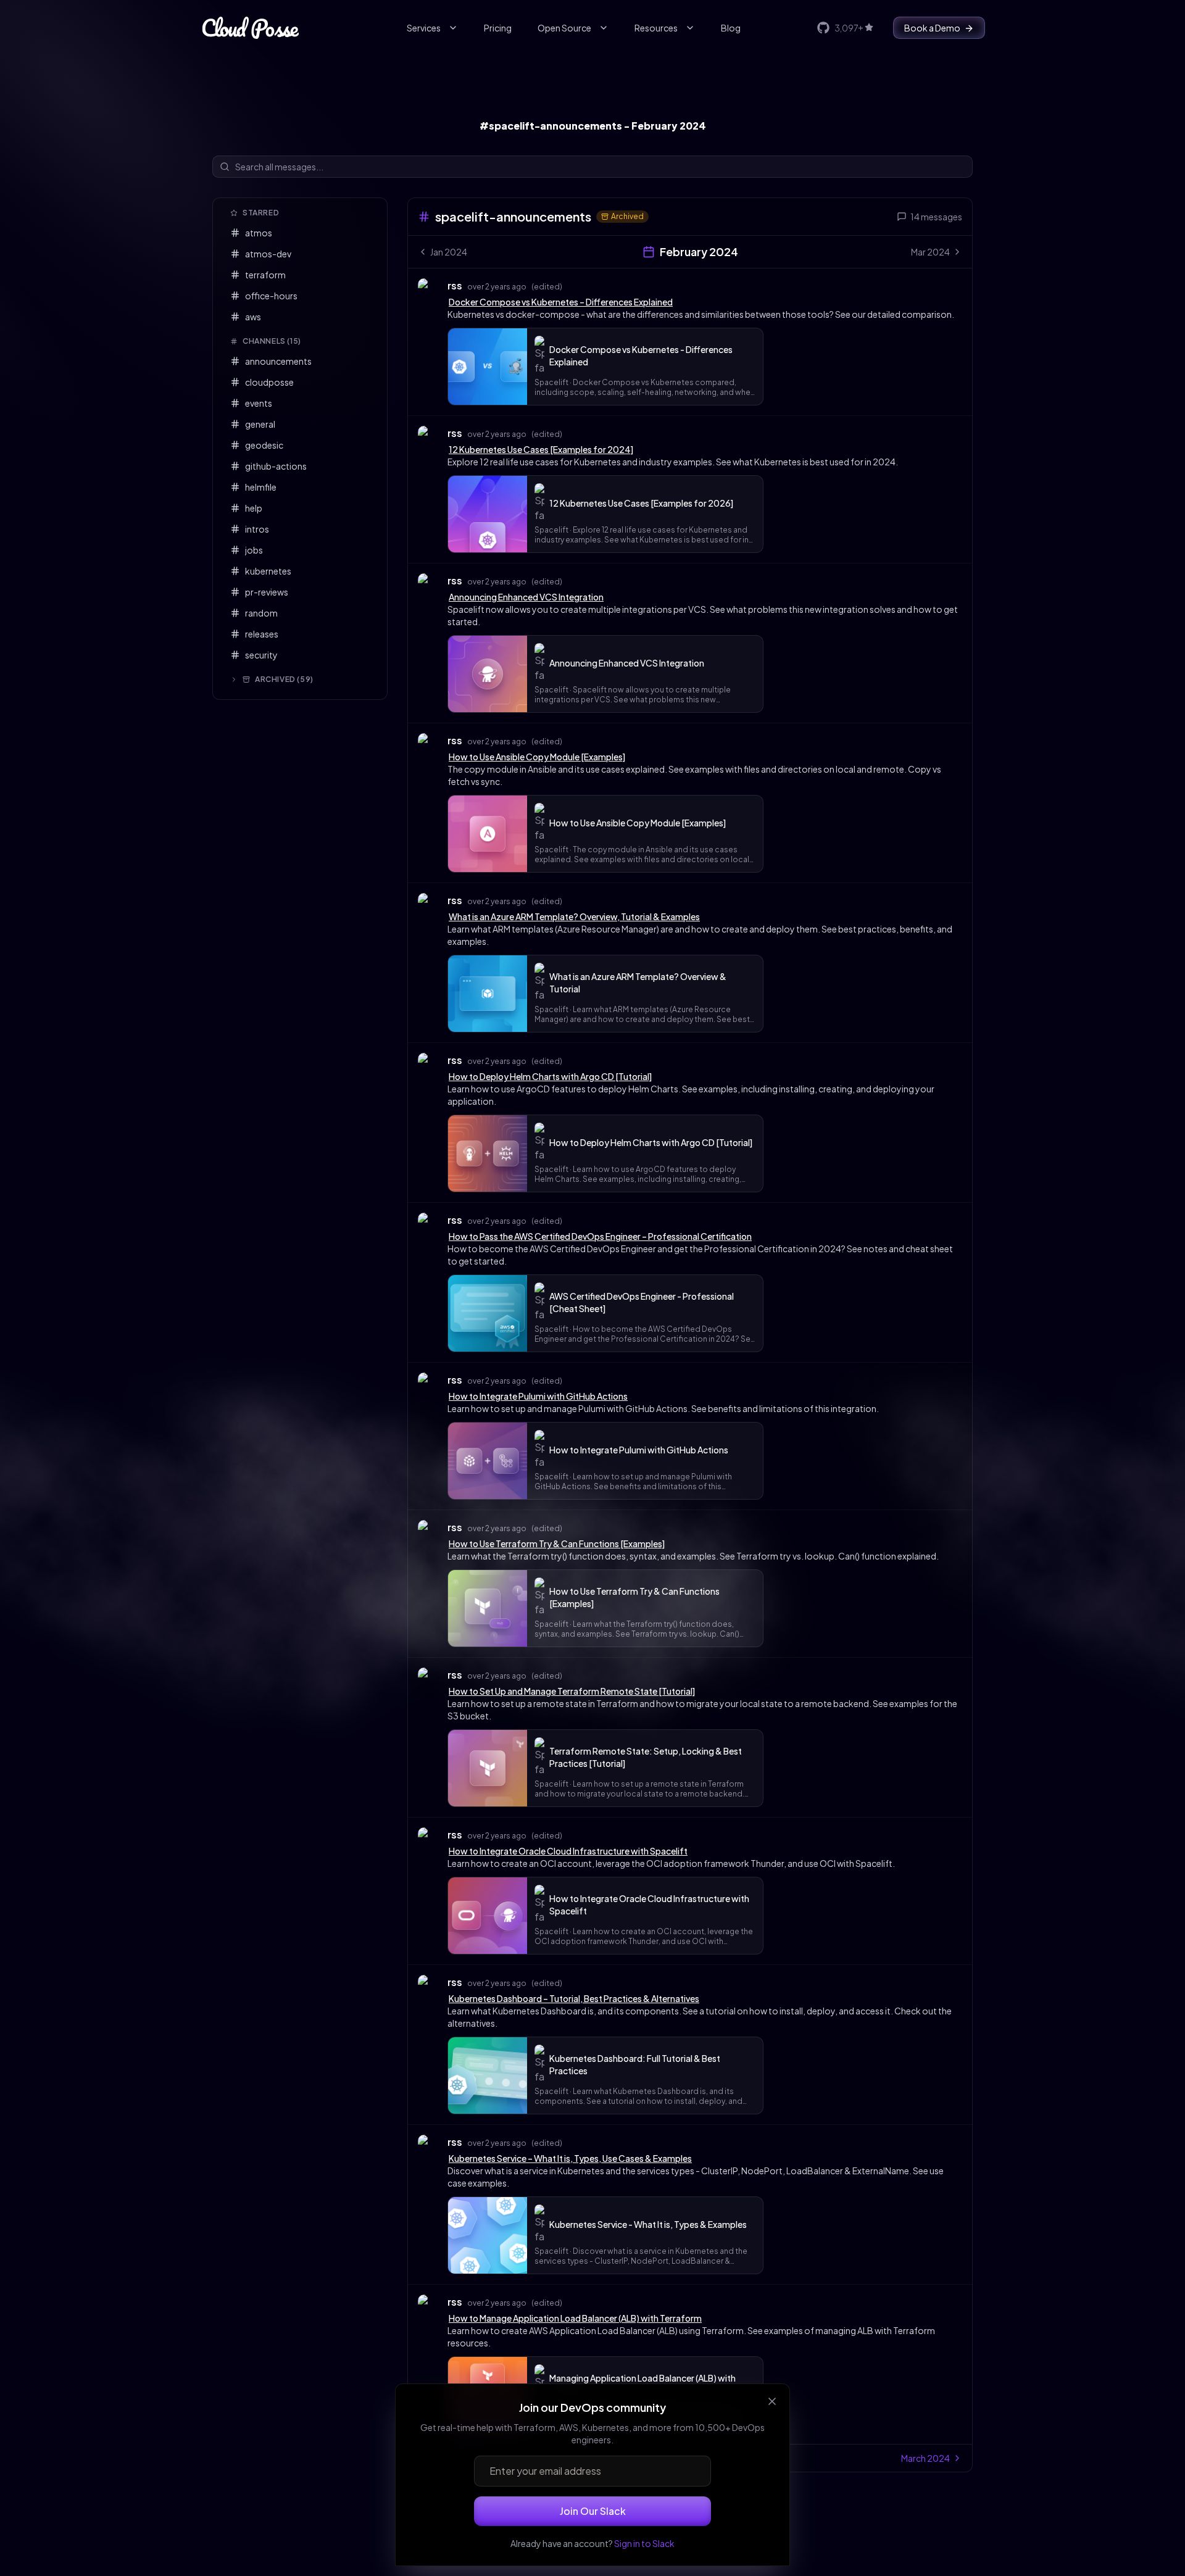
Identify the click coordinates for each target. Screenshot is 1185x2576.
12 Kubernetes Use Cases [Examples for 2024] (541, 449)
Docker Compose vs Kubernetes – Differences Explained (561, 302)
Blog (731, 28)
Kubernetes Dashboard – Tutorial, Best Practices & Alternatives (574, 1998)
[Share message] (574, 285)
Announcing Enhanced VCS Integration (526, 597)
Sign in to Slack (644, 2543)
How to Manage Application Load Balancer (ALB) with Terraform (575, 2318)
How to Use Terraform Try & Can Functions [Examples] (557, 1544)
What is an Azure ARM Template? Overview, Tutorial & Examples (574, 916)
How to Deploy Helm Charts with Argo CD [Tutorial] (550, 1076)
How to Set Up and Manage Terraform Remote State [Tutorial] (572, 1691)
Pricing (498, 28)
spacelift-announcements (513, 216)
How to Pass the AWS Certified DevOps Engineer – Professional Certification (600, 1236)
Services (424, 28)
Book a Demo (932, 28)
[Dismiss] (772, 2401)
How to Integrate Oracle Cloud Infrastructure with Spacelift (568, 1851)
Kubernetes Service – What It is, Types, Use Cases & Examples (570, 2158)
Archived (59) (284, 679)
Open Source (564, 28)
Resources (656, 28)
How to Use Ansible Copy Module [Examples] (537, 757)
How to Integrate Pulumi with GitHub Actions (538, 1396)
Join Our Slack (593, 2511)
